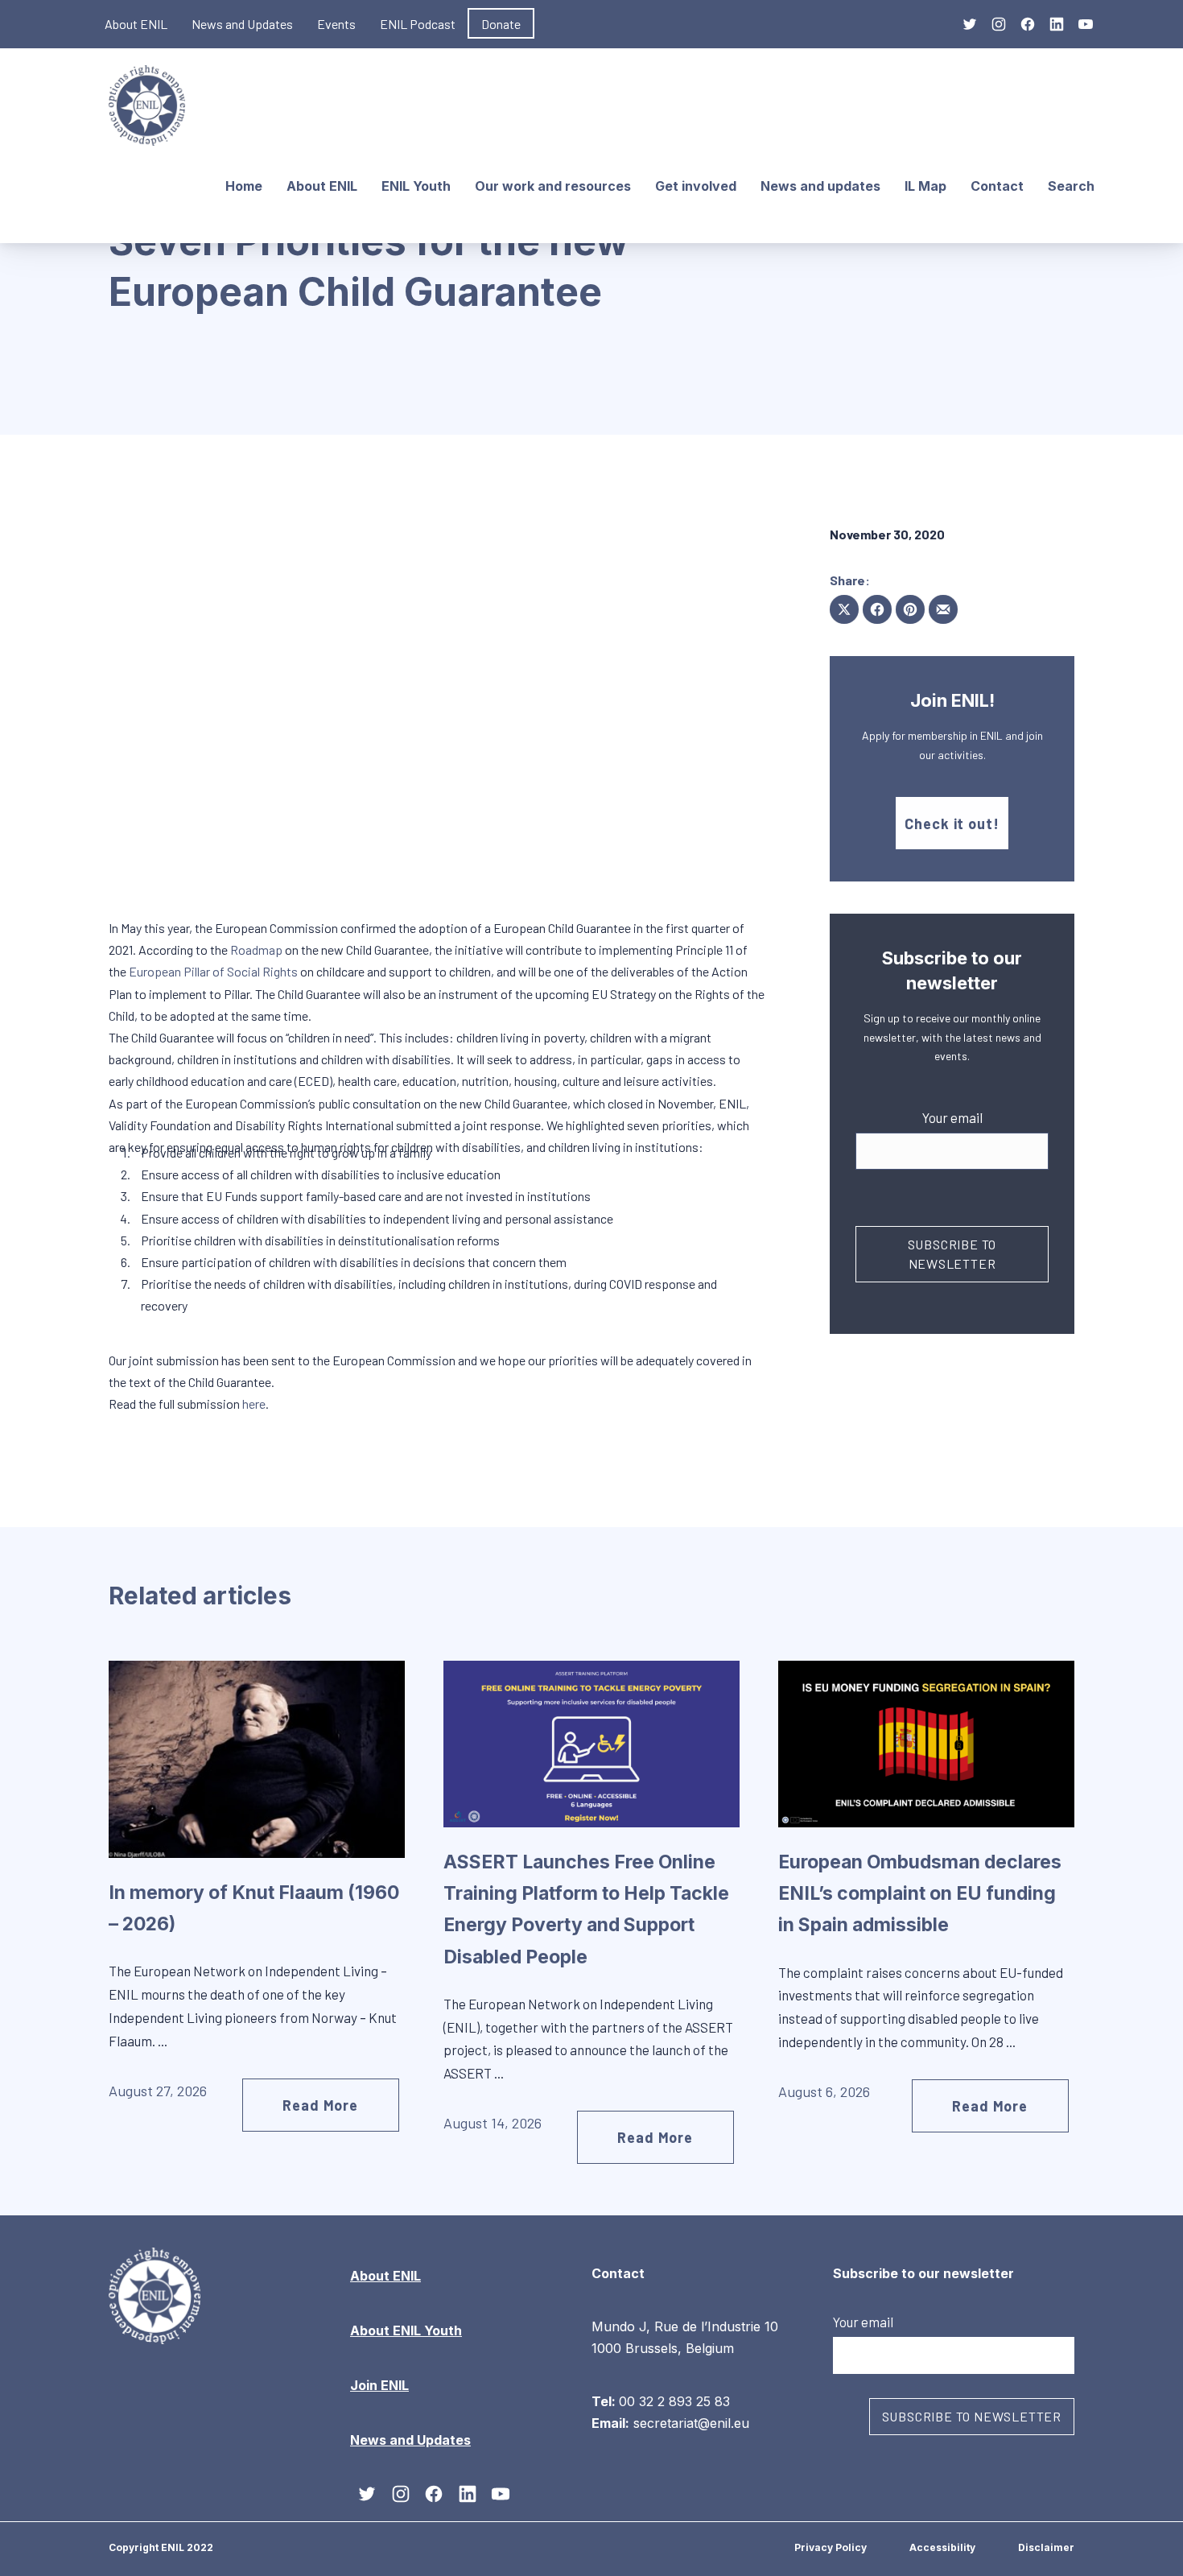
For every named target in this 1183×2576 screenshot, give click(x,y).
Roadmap (256, 949)
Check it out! (952, 824)
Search (1071, 186)
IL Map (925, 186)
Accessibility (942, 2547)
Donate (501, 24)
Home (244, 186)
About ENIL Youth (406, 2330)
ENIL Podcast (418, 24)
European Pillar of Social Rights (213, 971)
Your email (952, 1117)
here (254, 1404)
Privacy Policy (831, 2547)
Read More (320, 2105)
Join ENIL (379, 2385)
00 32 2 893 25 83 (674, 2401)
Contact (997, 186)
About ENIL (136, 24)
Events (336, 24)
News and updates (820, 186)
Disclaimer (1046, 2547)
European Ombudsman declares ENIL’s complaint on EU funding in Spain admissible (920, 1893)
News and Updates (242, 24)
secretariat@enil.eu (691, 2423)
